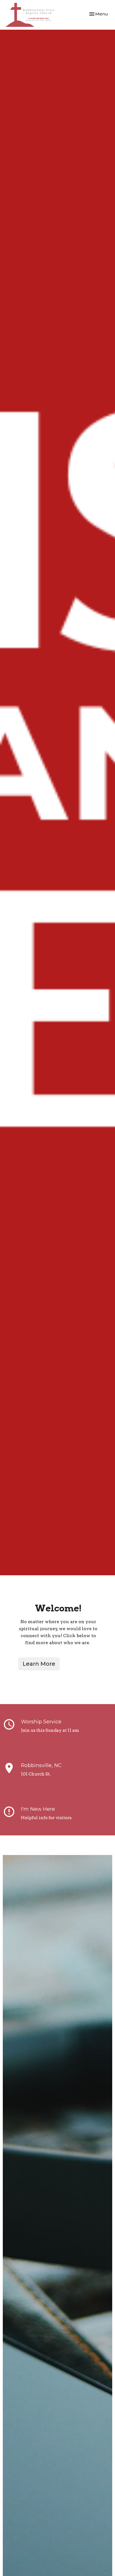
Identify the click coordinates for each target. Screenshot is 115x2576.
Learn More (39, 1664)
